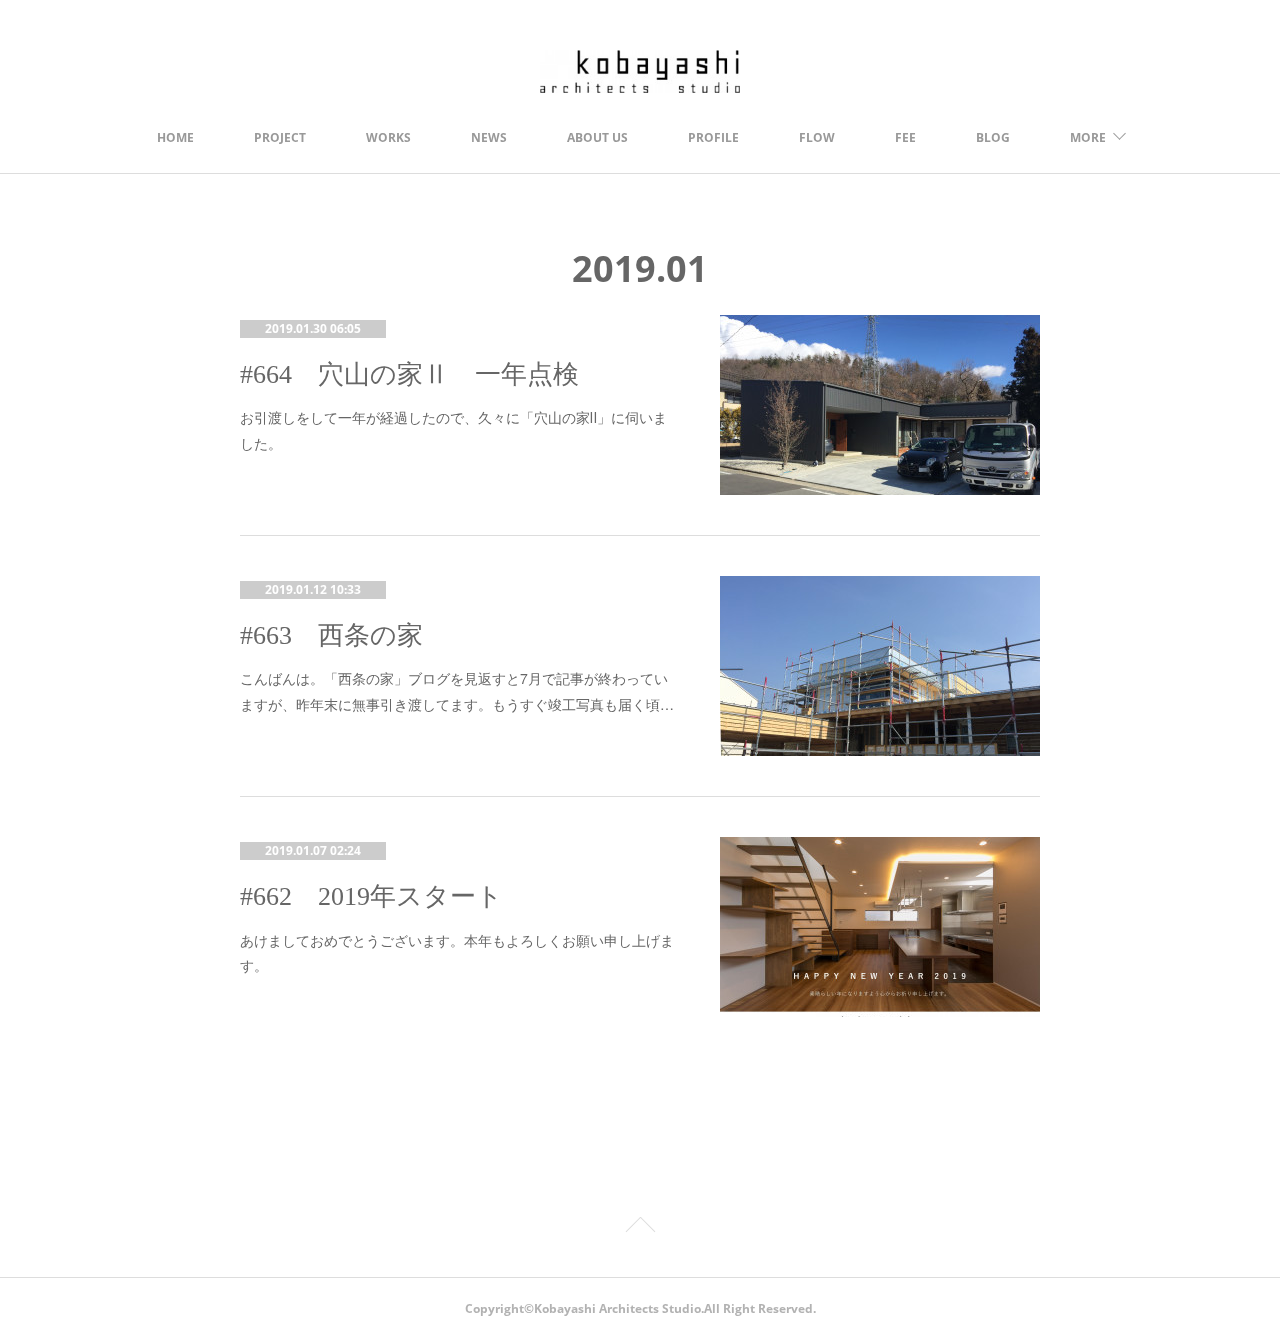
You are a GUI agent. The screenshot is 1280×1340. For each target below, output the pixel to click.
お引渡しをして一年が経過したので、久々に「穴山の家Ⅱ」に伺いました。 (453, 429)
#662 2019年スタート (371, 896)
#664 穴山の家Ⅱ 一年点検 (409, 374)
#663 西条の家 (331, 635)
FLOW (817, 137)
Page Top (640, 1228)
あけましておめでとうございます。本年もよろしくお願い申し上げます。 (457, 952)
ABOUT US (597, 137)
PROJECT (280, 137)
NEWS (489, 137)
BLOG (993, 137)
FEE (905, 137)
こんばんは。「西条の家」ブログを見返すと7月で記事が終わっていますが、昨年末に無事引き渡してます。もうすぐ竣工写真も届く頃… (457, 690)
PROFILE (713, 137)
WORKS (388, 137)
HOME (175, 137)
